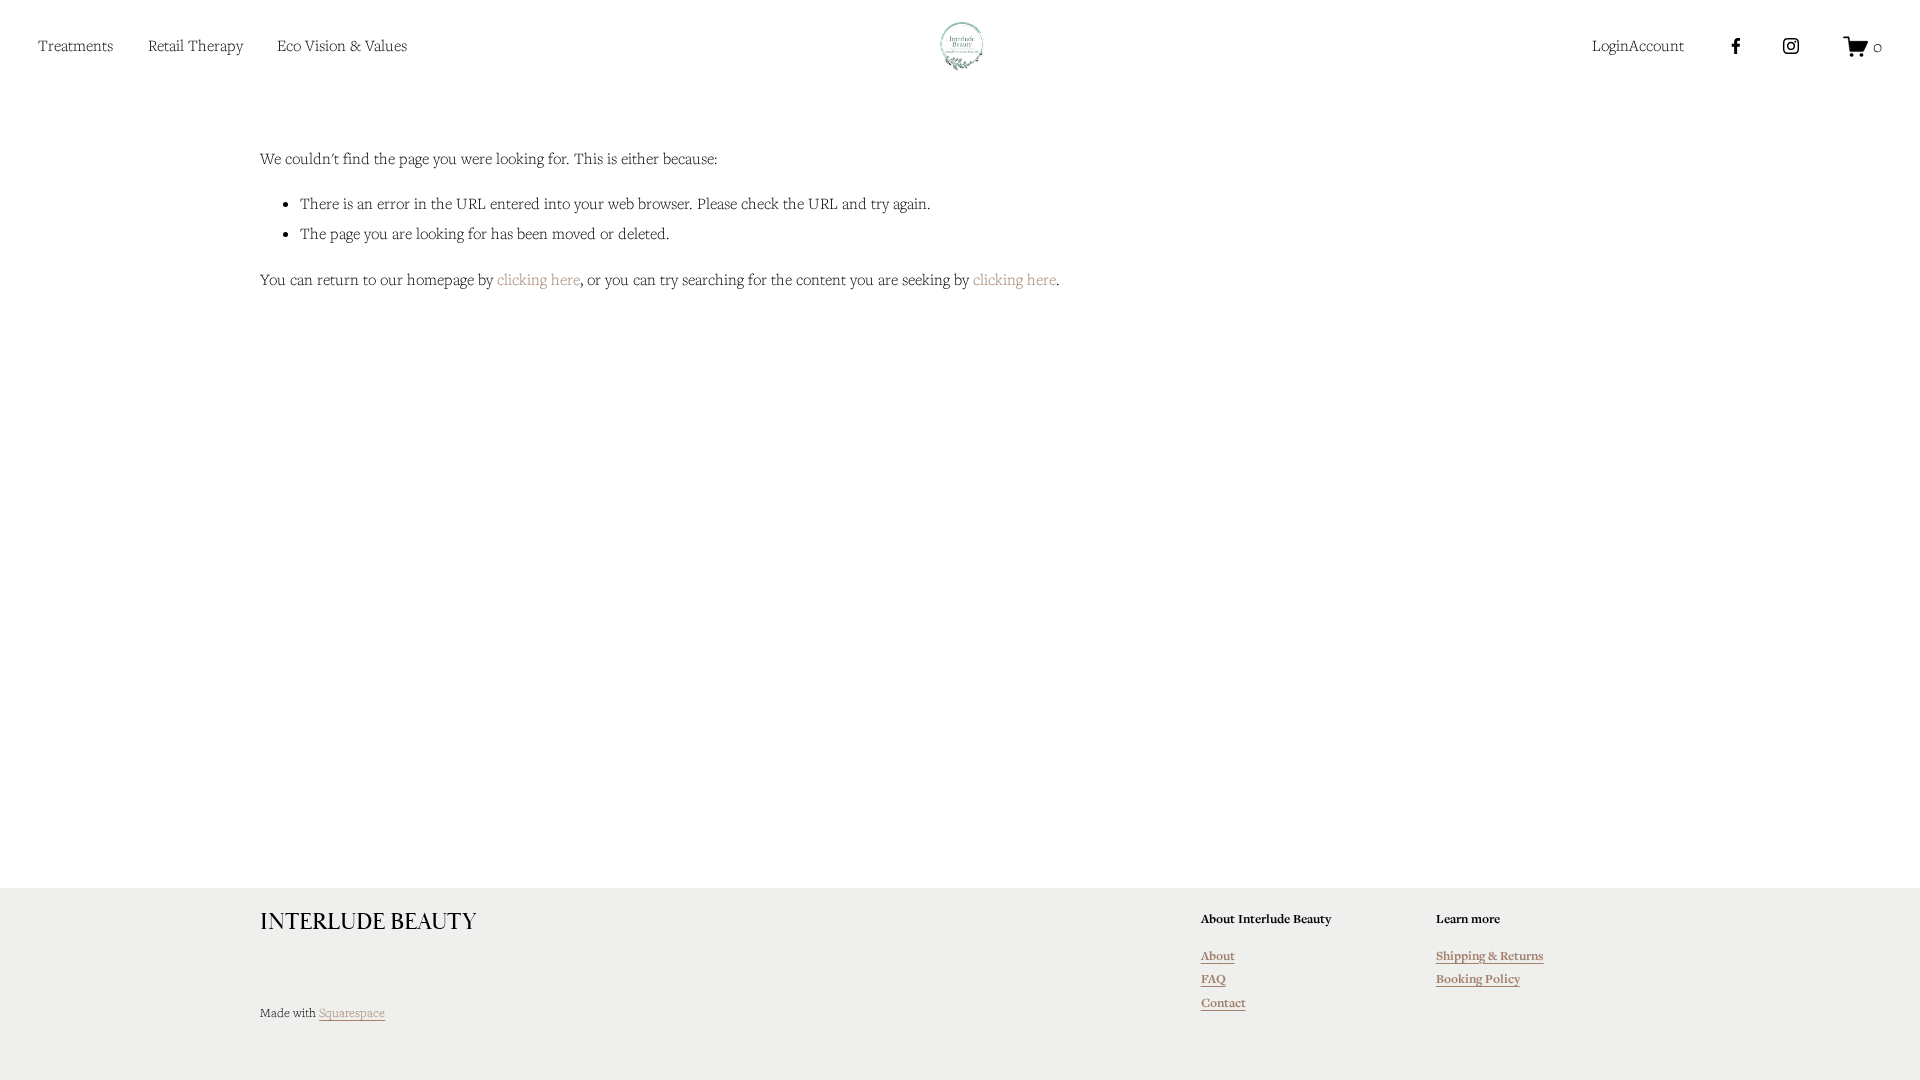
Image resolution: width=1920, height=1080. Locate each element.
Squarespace (352, 1012)
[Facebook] (1736, 46)
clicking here (538, 279)
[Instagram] (1791, 46)
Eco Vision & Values (342, 45)
